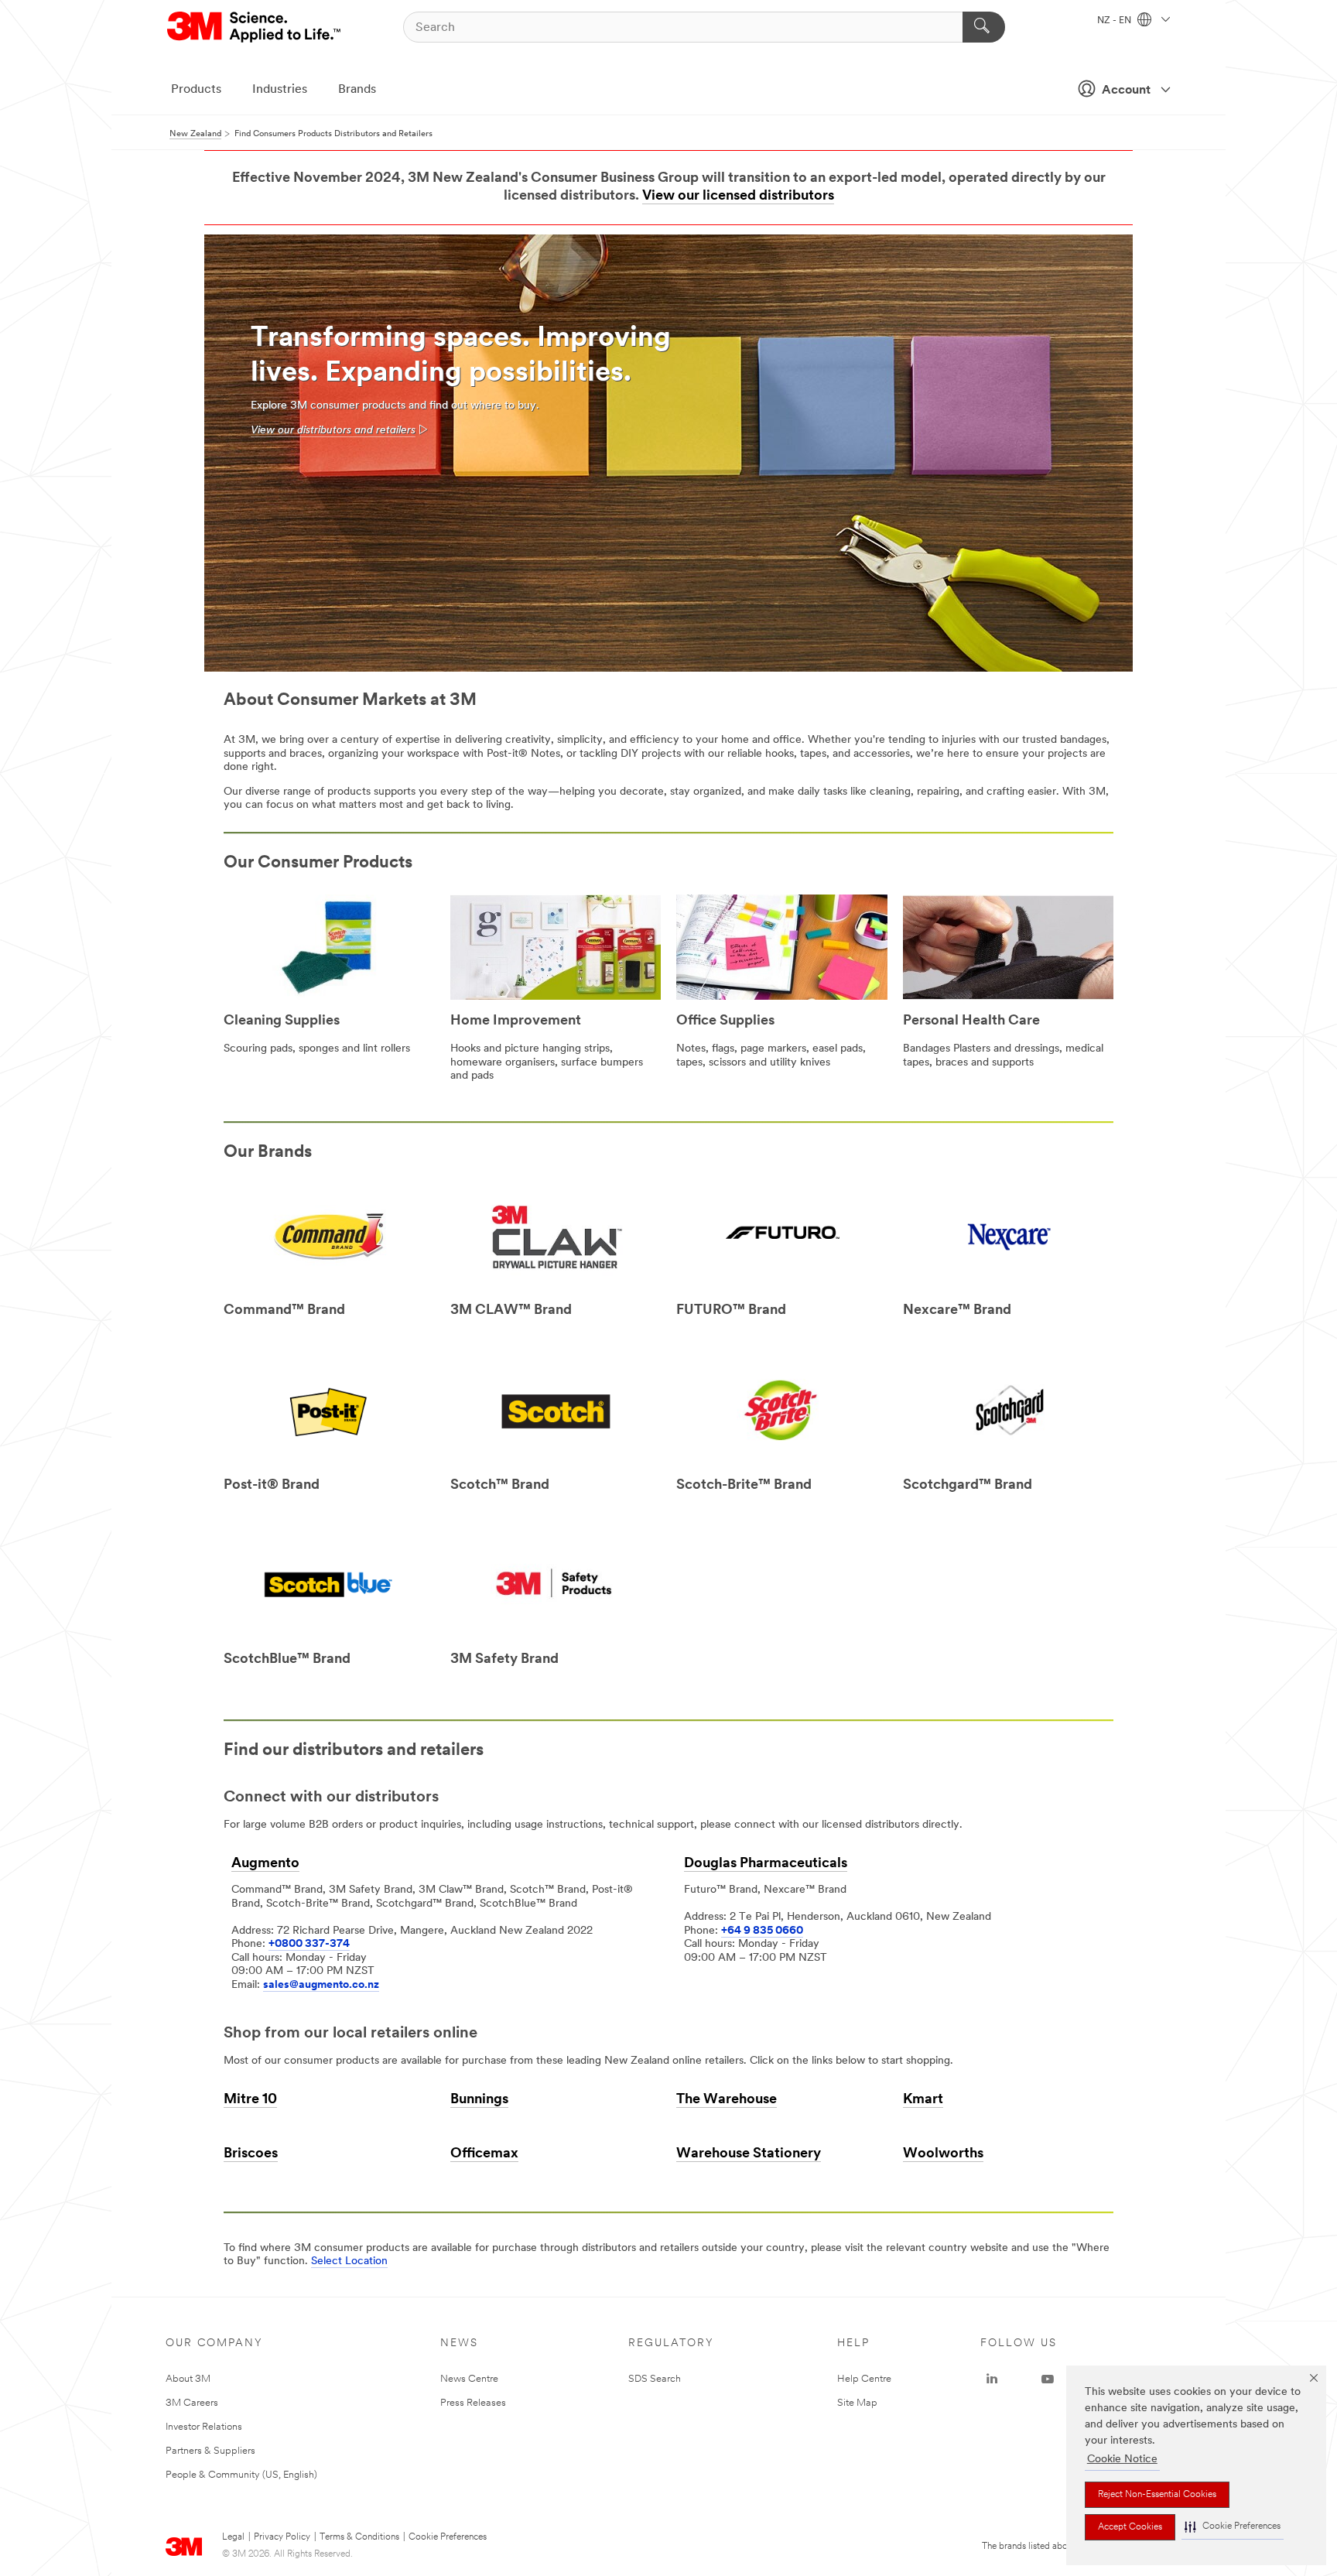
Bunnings (479, 2100)
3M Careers (192, 2403)
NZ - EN (1115, 21)
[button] (1233, 2527)
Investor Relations (204, 2427)
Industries (280, 90)
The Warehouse (727, 2100)
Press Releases (473, 2403)
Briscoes (251, 2154)
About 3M (188, 2379)
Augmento (265, 1864)
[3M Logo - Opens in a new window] (255, 27)
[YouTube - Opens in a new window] (1048, 2379)
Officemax (484, 2154)
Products (196, 90)
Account (1126, 91)
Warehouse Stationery (749, 2154)
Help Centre (864, 2379)
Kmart (923, 2100)
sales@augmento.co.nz (321, 1985)
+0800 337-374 (309, 1944)
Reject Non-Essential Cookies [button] (1157, 2495)
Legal (233, 2537)
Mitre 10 (250, 2100)
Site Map (857, 2403)
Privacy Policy (282, 2537)
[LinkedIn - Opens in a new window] (992, 2379)
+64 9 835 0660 (762, 1931)
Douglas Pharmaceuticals (766, 1864)
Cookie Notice (1122, 2460)
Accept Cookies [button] (1130, 2527)
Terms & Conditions (359, 2537)
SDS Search (655, 2379)
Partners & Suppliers (210, 2451)
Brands (357, 90)
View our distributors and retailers (333, 431)
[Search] (984, 27)
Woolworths (943, 2154)
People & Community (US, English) (241, 2475)
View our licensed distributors (738, 197)
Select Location (349, 2261)
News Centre (469, 2379)
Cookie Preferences (448, 2537)
